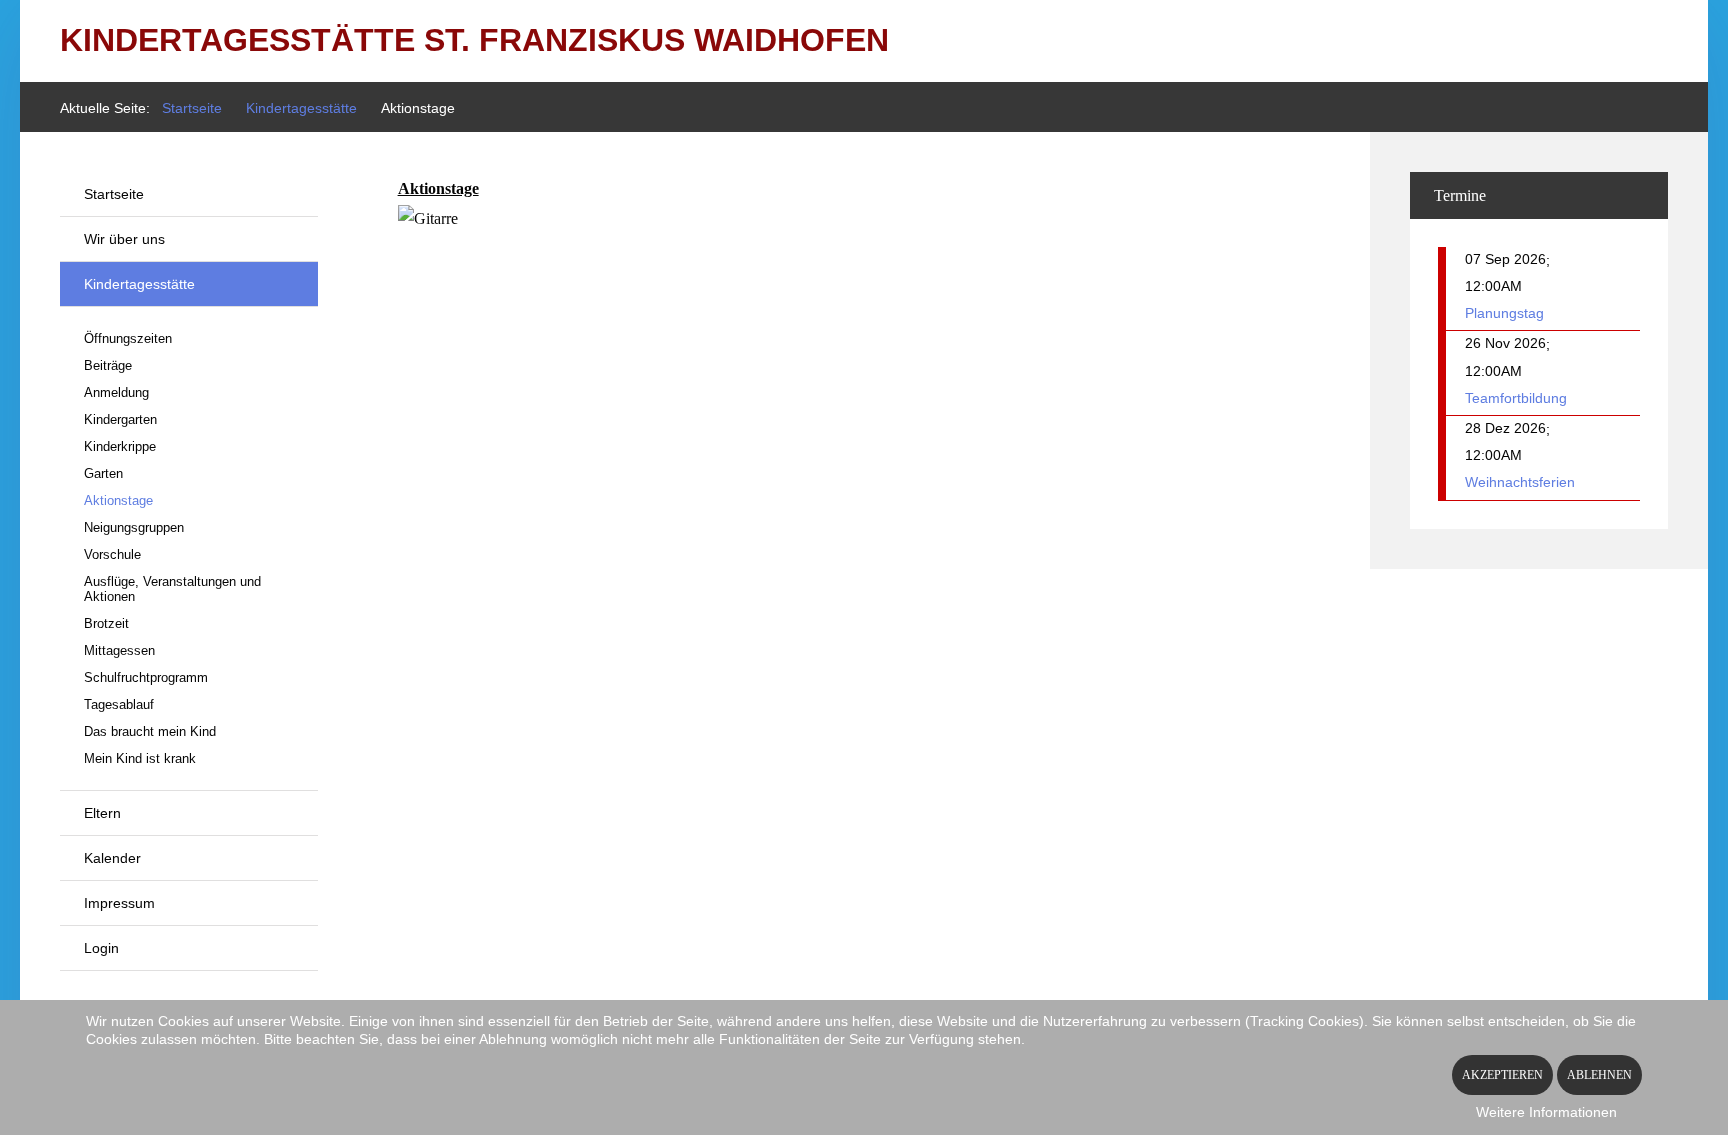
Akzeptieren (1502, 1075)
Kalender (112, 858)
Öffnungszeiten (128, 338)
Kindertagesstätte (139, 284)
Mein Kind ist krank (140, 758)
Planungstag (1504, 313)
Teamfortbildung (1516, 398)
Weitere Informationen (1546, 1112)
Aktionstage (118, 500)
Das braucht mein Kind (150, 731)
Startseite (114, 194)
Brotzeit (106, 623)
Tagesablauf (119, 704)
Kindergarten (120, 419)
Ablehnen (1599, 1075)
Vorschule (112, 554)
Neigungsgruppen (134, 527)
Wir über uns (124, 239)
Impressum (119, 903)
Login (101, 948)
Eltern (102, 813)
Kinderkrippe (120, 446)
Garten (103, 473)
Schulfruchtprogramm (146, 677)
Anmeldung (116, 392)
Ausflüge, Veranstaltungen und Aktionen (172, 589)
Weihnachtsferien (1520, 482)
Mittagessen (119, 650)
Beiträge (108, 365)
